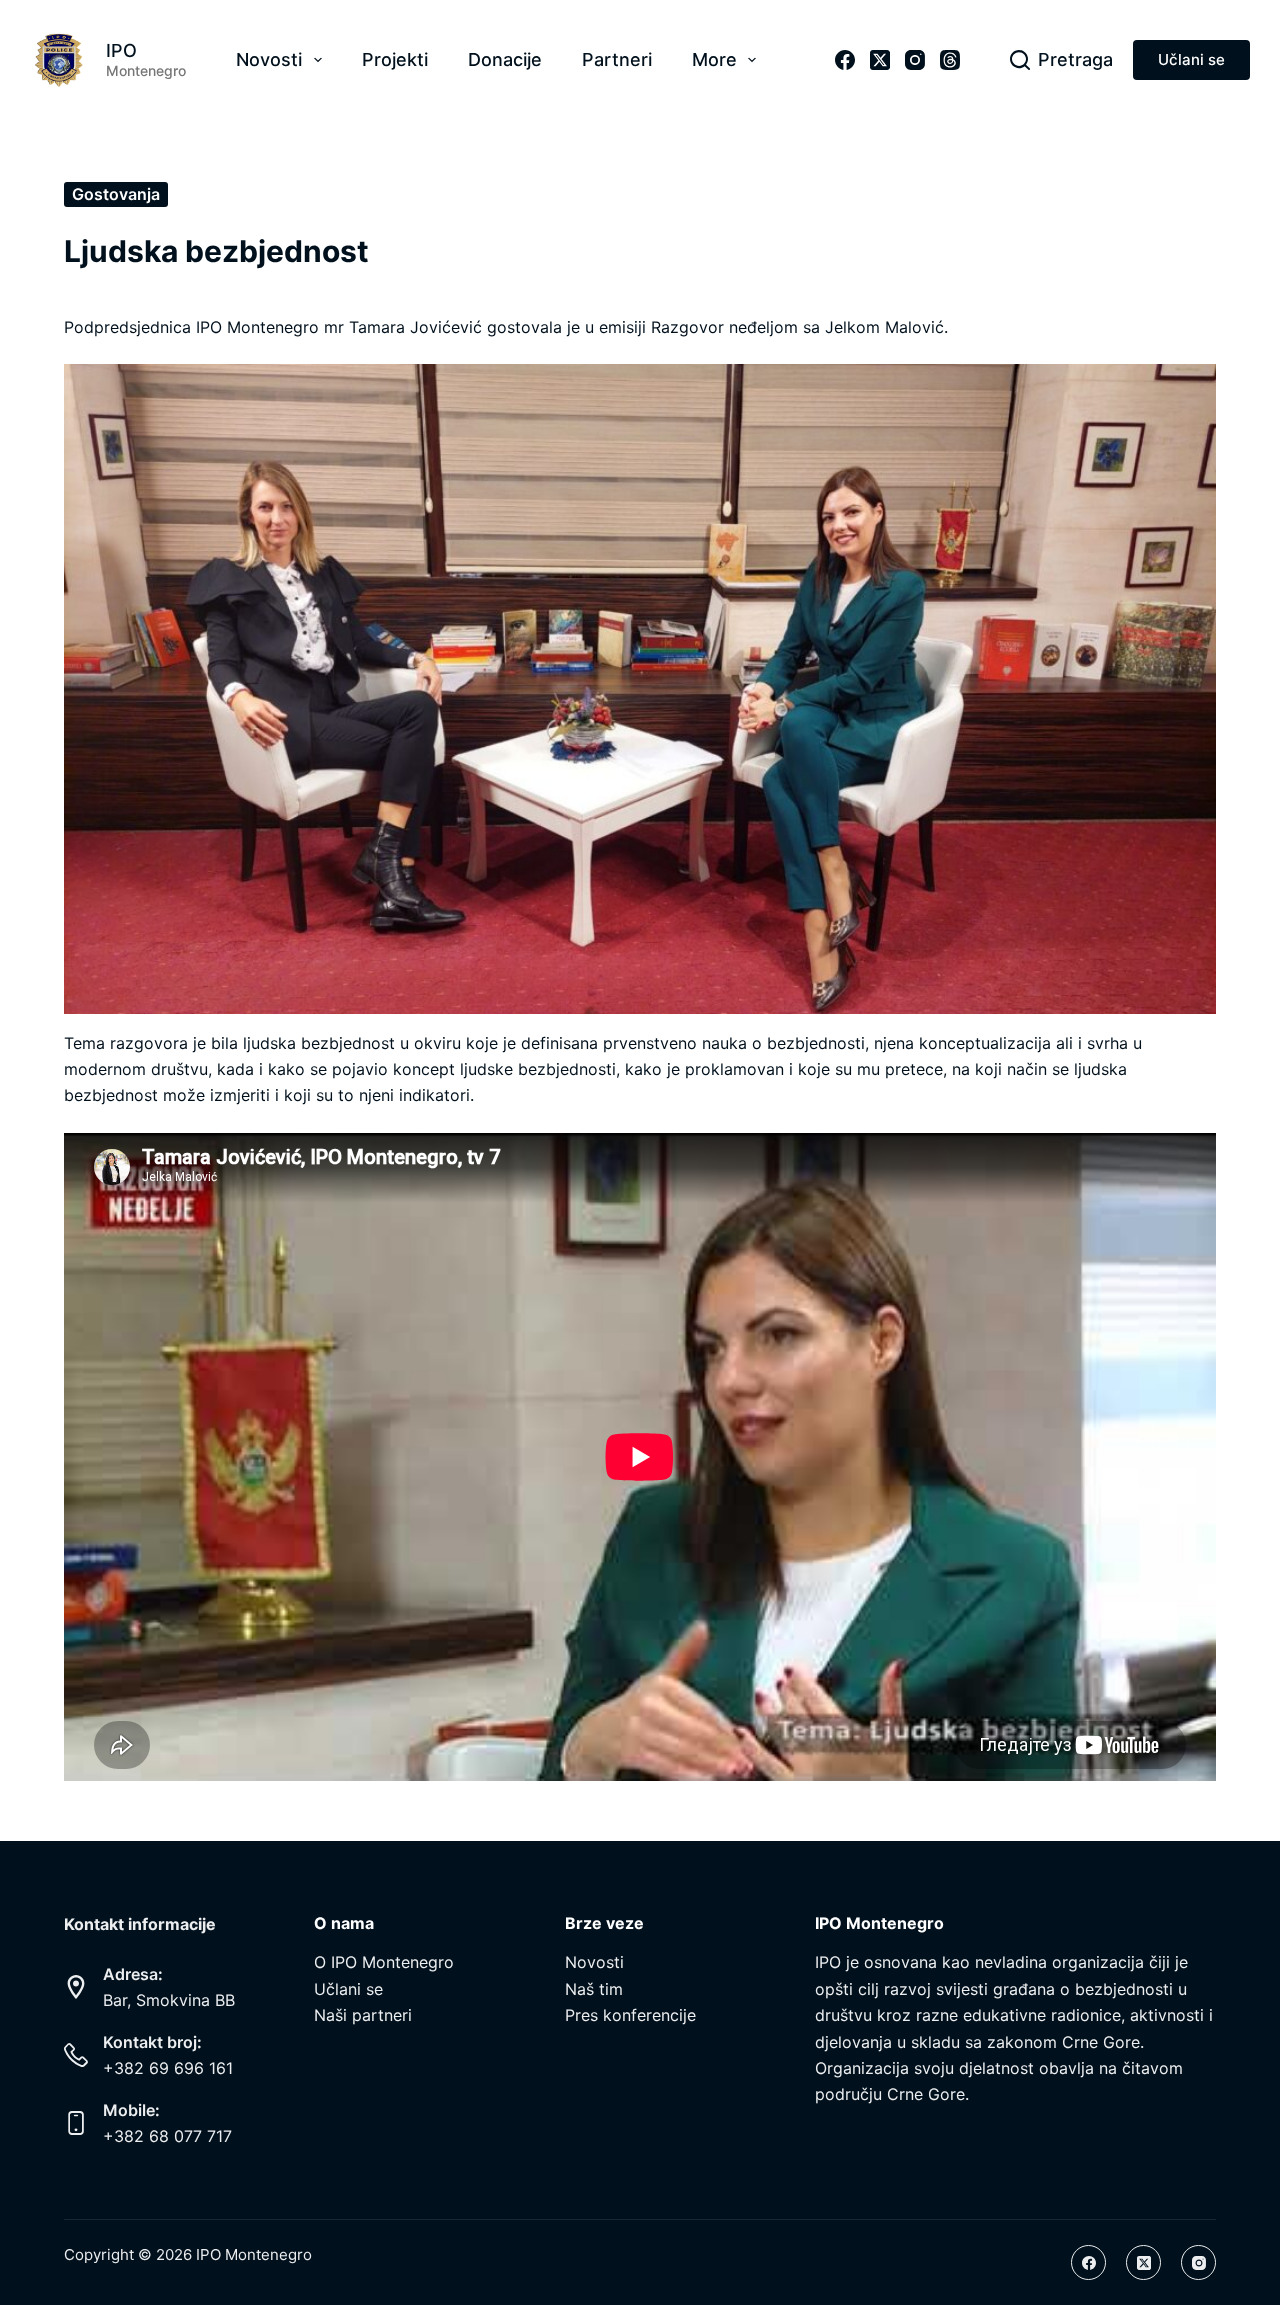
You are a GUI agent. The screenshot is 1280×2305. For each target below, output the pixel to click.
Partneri (617, 59)
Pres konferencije (630, 2015)
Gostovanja (116, 194)
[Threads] (950, 60)
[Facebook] (845, 60)
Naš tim (594, 1989)
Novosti (269, 59)
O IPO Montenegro (384, 1962)
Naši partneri (363, 2015)
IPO (121, 50)
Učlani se (1191, 59)
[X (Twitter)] (880, 60)
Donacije (505, 59)
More (714, 59)
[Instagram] (915, 60)
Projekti (395, 59)
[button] (640, 688)
